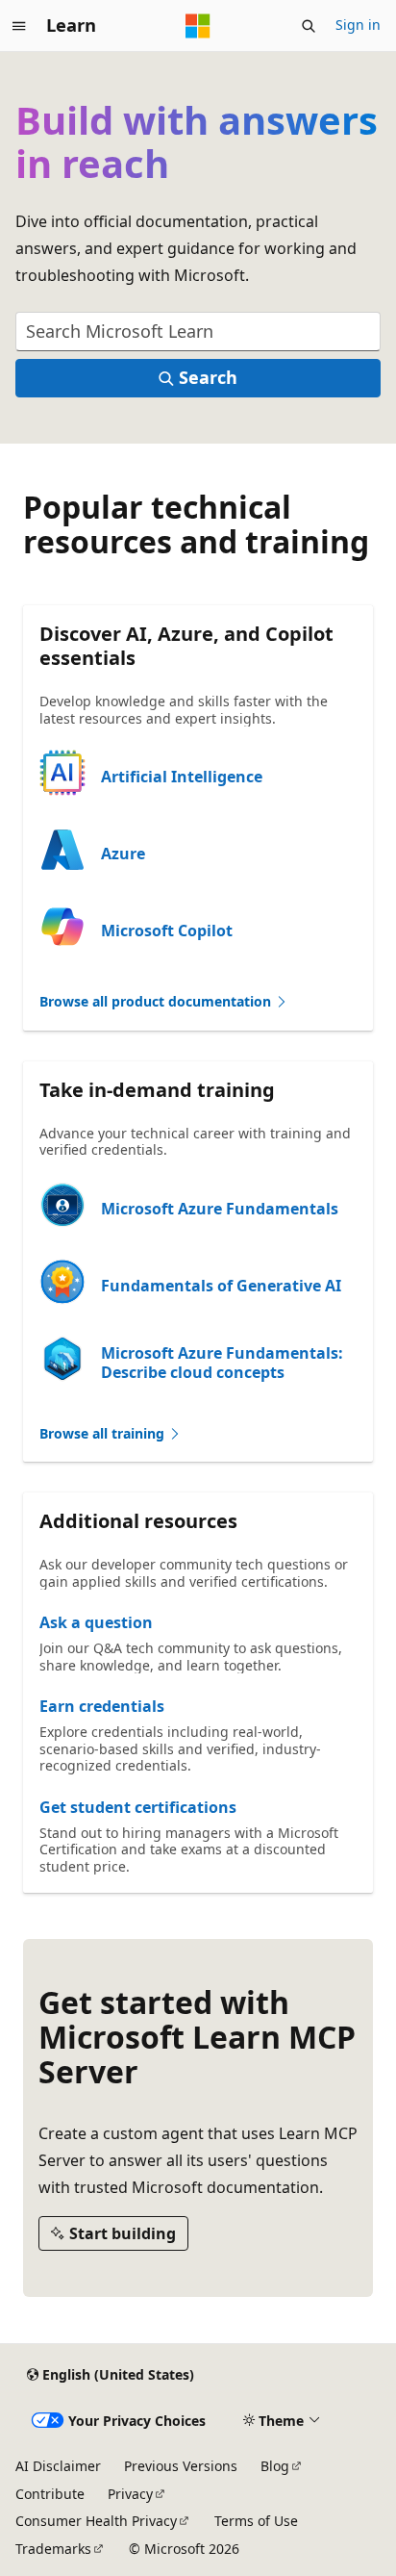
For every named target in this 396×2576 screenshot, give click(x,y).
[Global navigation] (19, 26)
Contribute (50, 2494)
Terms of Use (256, 2521)
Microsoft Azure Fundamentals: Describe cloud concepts (222, 1363)
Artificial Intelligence (182, 777)
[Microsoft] (198, 26)
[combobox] (198, 332)
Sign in (358, 25)
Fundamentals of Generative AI (221, 1286)
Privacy (130, 2494)
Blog (275, 2466)
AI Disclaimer (58, 2466)
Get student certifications (138, 1807)
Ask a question (96, 1622)
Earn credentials (102, 1706)
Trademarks (53, 2549)
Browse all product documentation (157, 1001)
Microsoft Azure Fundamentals (220, 1209)
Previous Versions (181, 2466)
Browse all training (104, 1433)
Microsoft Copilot (167, 931)
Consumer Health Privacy (96, 2521)
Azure (123, 854)
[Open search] (309, 26)
